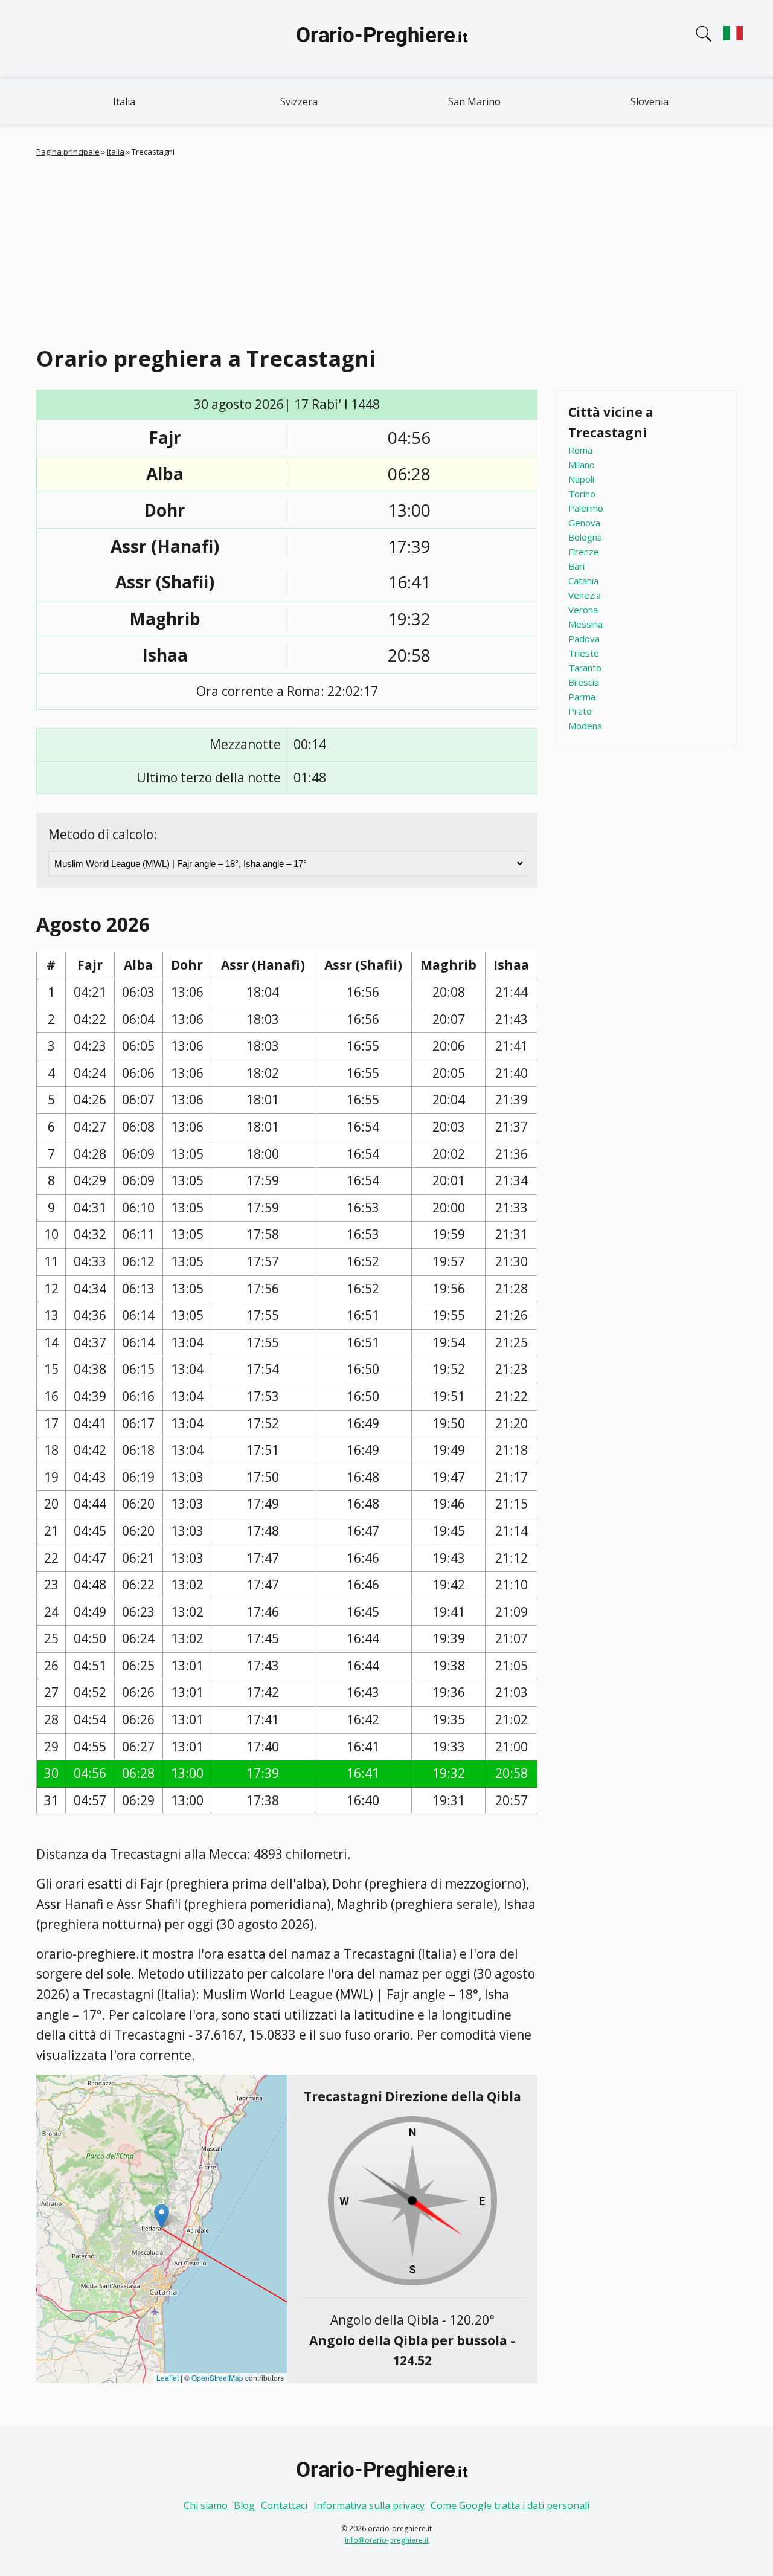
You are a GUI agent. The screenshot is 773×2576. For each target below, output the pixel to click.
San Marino (474, 101)
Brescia (584, 682)
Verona (583, 610)
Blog (244, 2505)
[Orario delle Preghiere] (386, 39)
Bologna (585, 537)
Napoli (581, 479)
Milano (582, 465)
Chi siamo (206, 2505)
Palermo (586, 508)
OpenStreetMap (217, 2378)
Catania (583, 581)
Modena (585, 726)
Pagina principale (68, 152)
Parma (582, 697)
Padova (584, 639)
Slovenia (650, 101)
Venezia (585, 595)
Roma (580, 450)
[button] (162, 2216)
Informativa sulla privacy (369, 2505)
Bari (576, 566)
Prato (580, 711)
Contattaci (284, 2505)
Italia (124, 101)
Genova (584, 523)
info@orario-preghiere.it (387, 2540)
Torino (582, 494)
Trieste (584, 653)
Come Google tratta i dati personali (510, 2505)
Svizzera (299, 101)
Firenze (584, 552)
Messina (585, 624)
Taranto (585, 668)
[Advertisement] (399, 249)
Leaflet (168, 2378)
